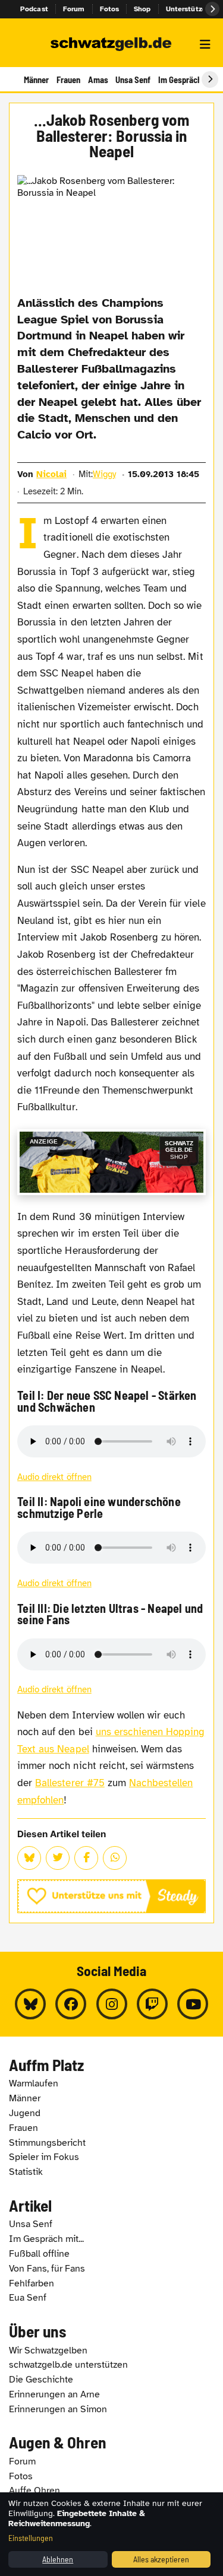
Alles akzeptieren (161, 2559)
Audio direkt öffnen (54, 1477)
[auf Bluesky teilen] (29, 1858)
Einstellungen (31, 2538)
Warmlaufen (34, 2083)
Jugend (25, 2113)
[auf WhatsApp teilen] (115, 1858)
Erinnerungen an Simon (58, 2409)
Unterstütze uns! (194, 9)
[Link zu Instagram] (112, 2004)
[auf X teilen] (58, 1858)
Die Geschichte (41, 2380)
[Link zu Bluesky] (30, 2004)
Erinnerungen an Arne (54, 2394)
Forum (74, 9)
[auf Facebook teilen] (86, 1858)
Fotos (110, 9)
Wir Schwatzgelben (48, 2351)
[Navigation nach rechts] (210, 80)
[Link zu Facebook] (71, 2004)
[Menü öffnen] (205, 45)
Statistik (26, 2172)
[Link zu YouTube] (193, 2004)
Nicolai (51, 474)
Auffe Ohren (34, 2491)
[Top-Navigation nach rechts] (212, 9)
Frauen (68, 80)
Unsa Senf (133, 80)
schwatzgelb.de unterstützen (68, 2365)
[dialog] (111, 2534)
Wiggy (104, 474)
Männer (36, 80)
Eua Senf (28, 2298)
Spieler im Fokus (44, 2157)
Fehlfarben (32, 2283)
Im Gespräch (180, 80)
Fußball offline (39, 2254)
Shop (142, 9)
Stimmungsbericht (47, 2143)
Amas (98, 80)
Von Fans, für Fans (47, 2269)
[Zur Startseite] (111, 45)
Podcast (34, 9)
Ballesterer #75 (70, 1783)
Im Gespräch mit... (46, 2239)
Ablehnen (58, 2559)
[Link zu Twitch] (152, 2004)
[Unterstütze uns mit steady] (111, 1896)
